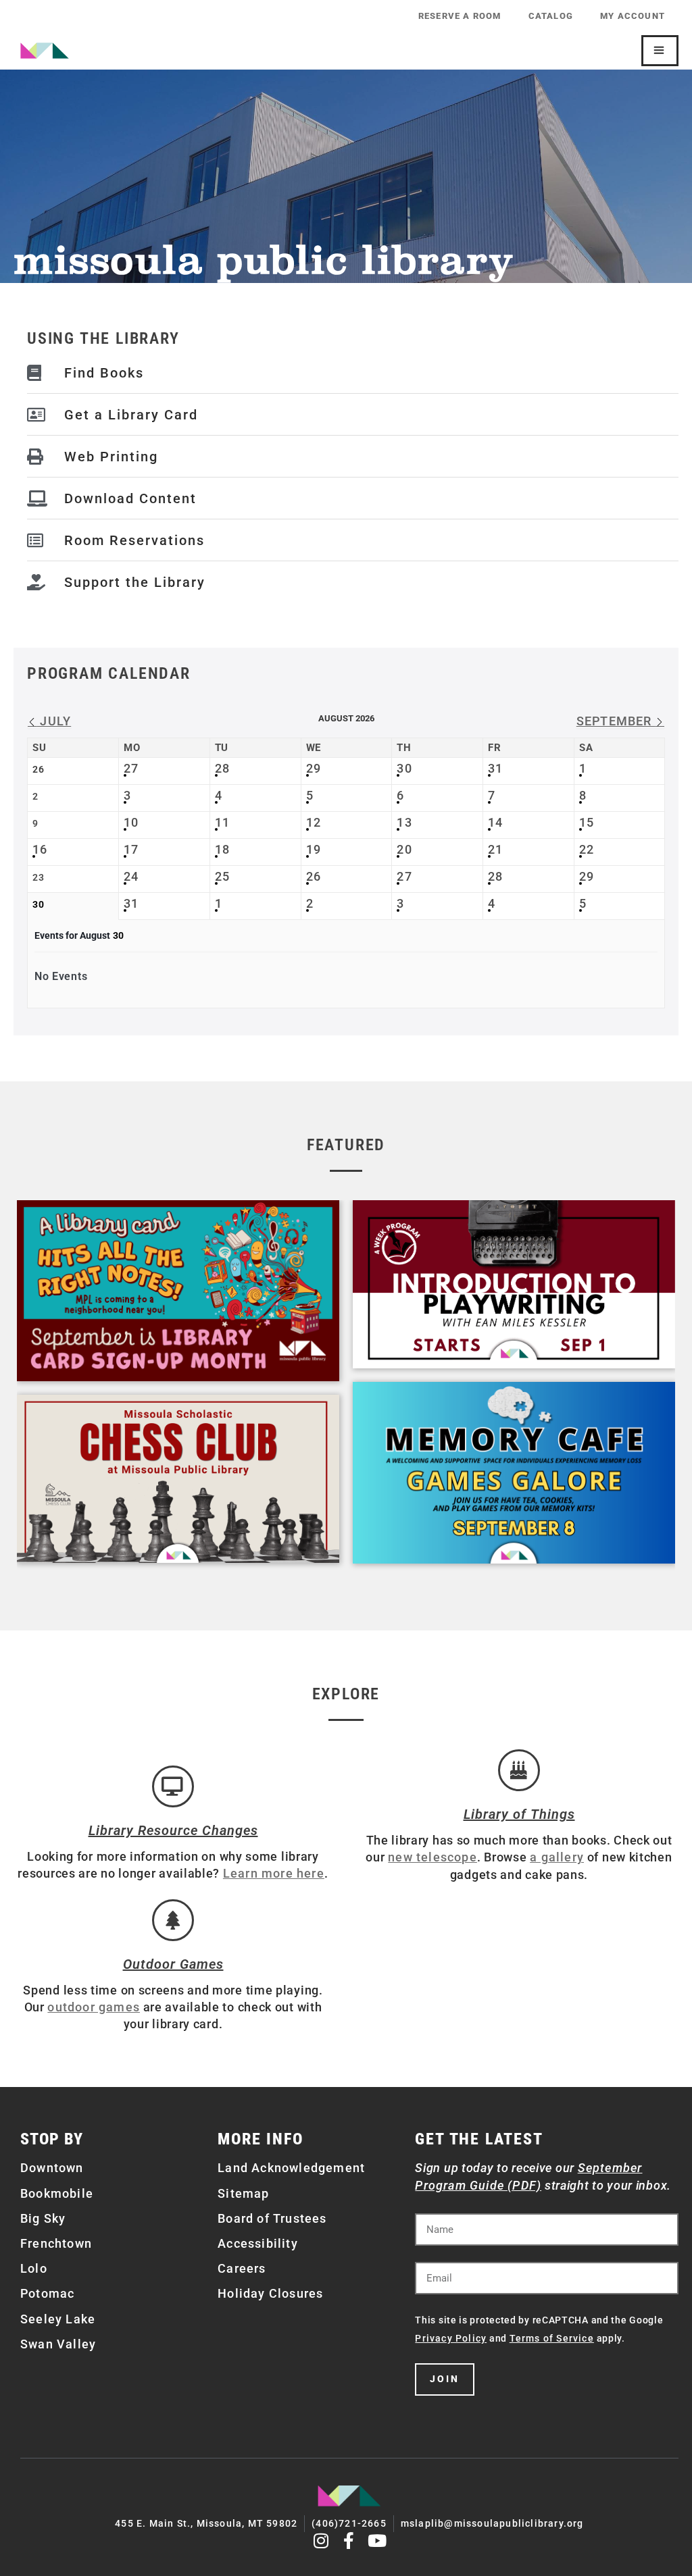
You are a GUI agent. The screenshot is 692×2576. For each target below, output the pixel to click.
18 (222, 849)
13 (404, 822)
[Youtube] (377, 2541)
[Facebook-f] (350, 2541)
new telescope (432, 1857)
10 (131, 822)
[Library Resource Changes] (173, 1786)
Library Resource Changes (173, 1830)
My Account (633, 16)
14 (495, 822)
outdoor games (94, 2007)
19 (314, 849)
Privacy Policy (451, 2338)
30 (404, 768)
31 (495, 768)
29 (314, 768)
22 (587, 849)
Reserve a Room (460, 16)
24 (131, 876)
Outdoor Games (173, 1964)
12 (314, 822)
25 (222, 876)
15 (587, 822)
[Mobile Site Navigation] (660, 51)
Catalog (551, 16)
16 (40, 849)
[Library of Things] (519, 1770)
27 (131, 768)
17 (131, 849)
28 (222, 768)
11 (222, 822)
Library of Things (519, 1814)
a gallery (557, 1857)
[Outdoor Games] (173, 1920)
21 (495, 849)
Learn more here (274, 1873)
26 (314, 876)
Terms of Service (552, 2338)
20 (404, 849)
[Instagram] (321, 2541)
